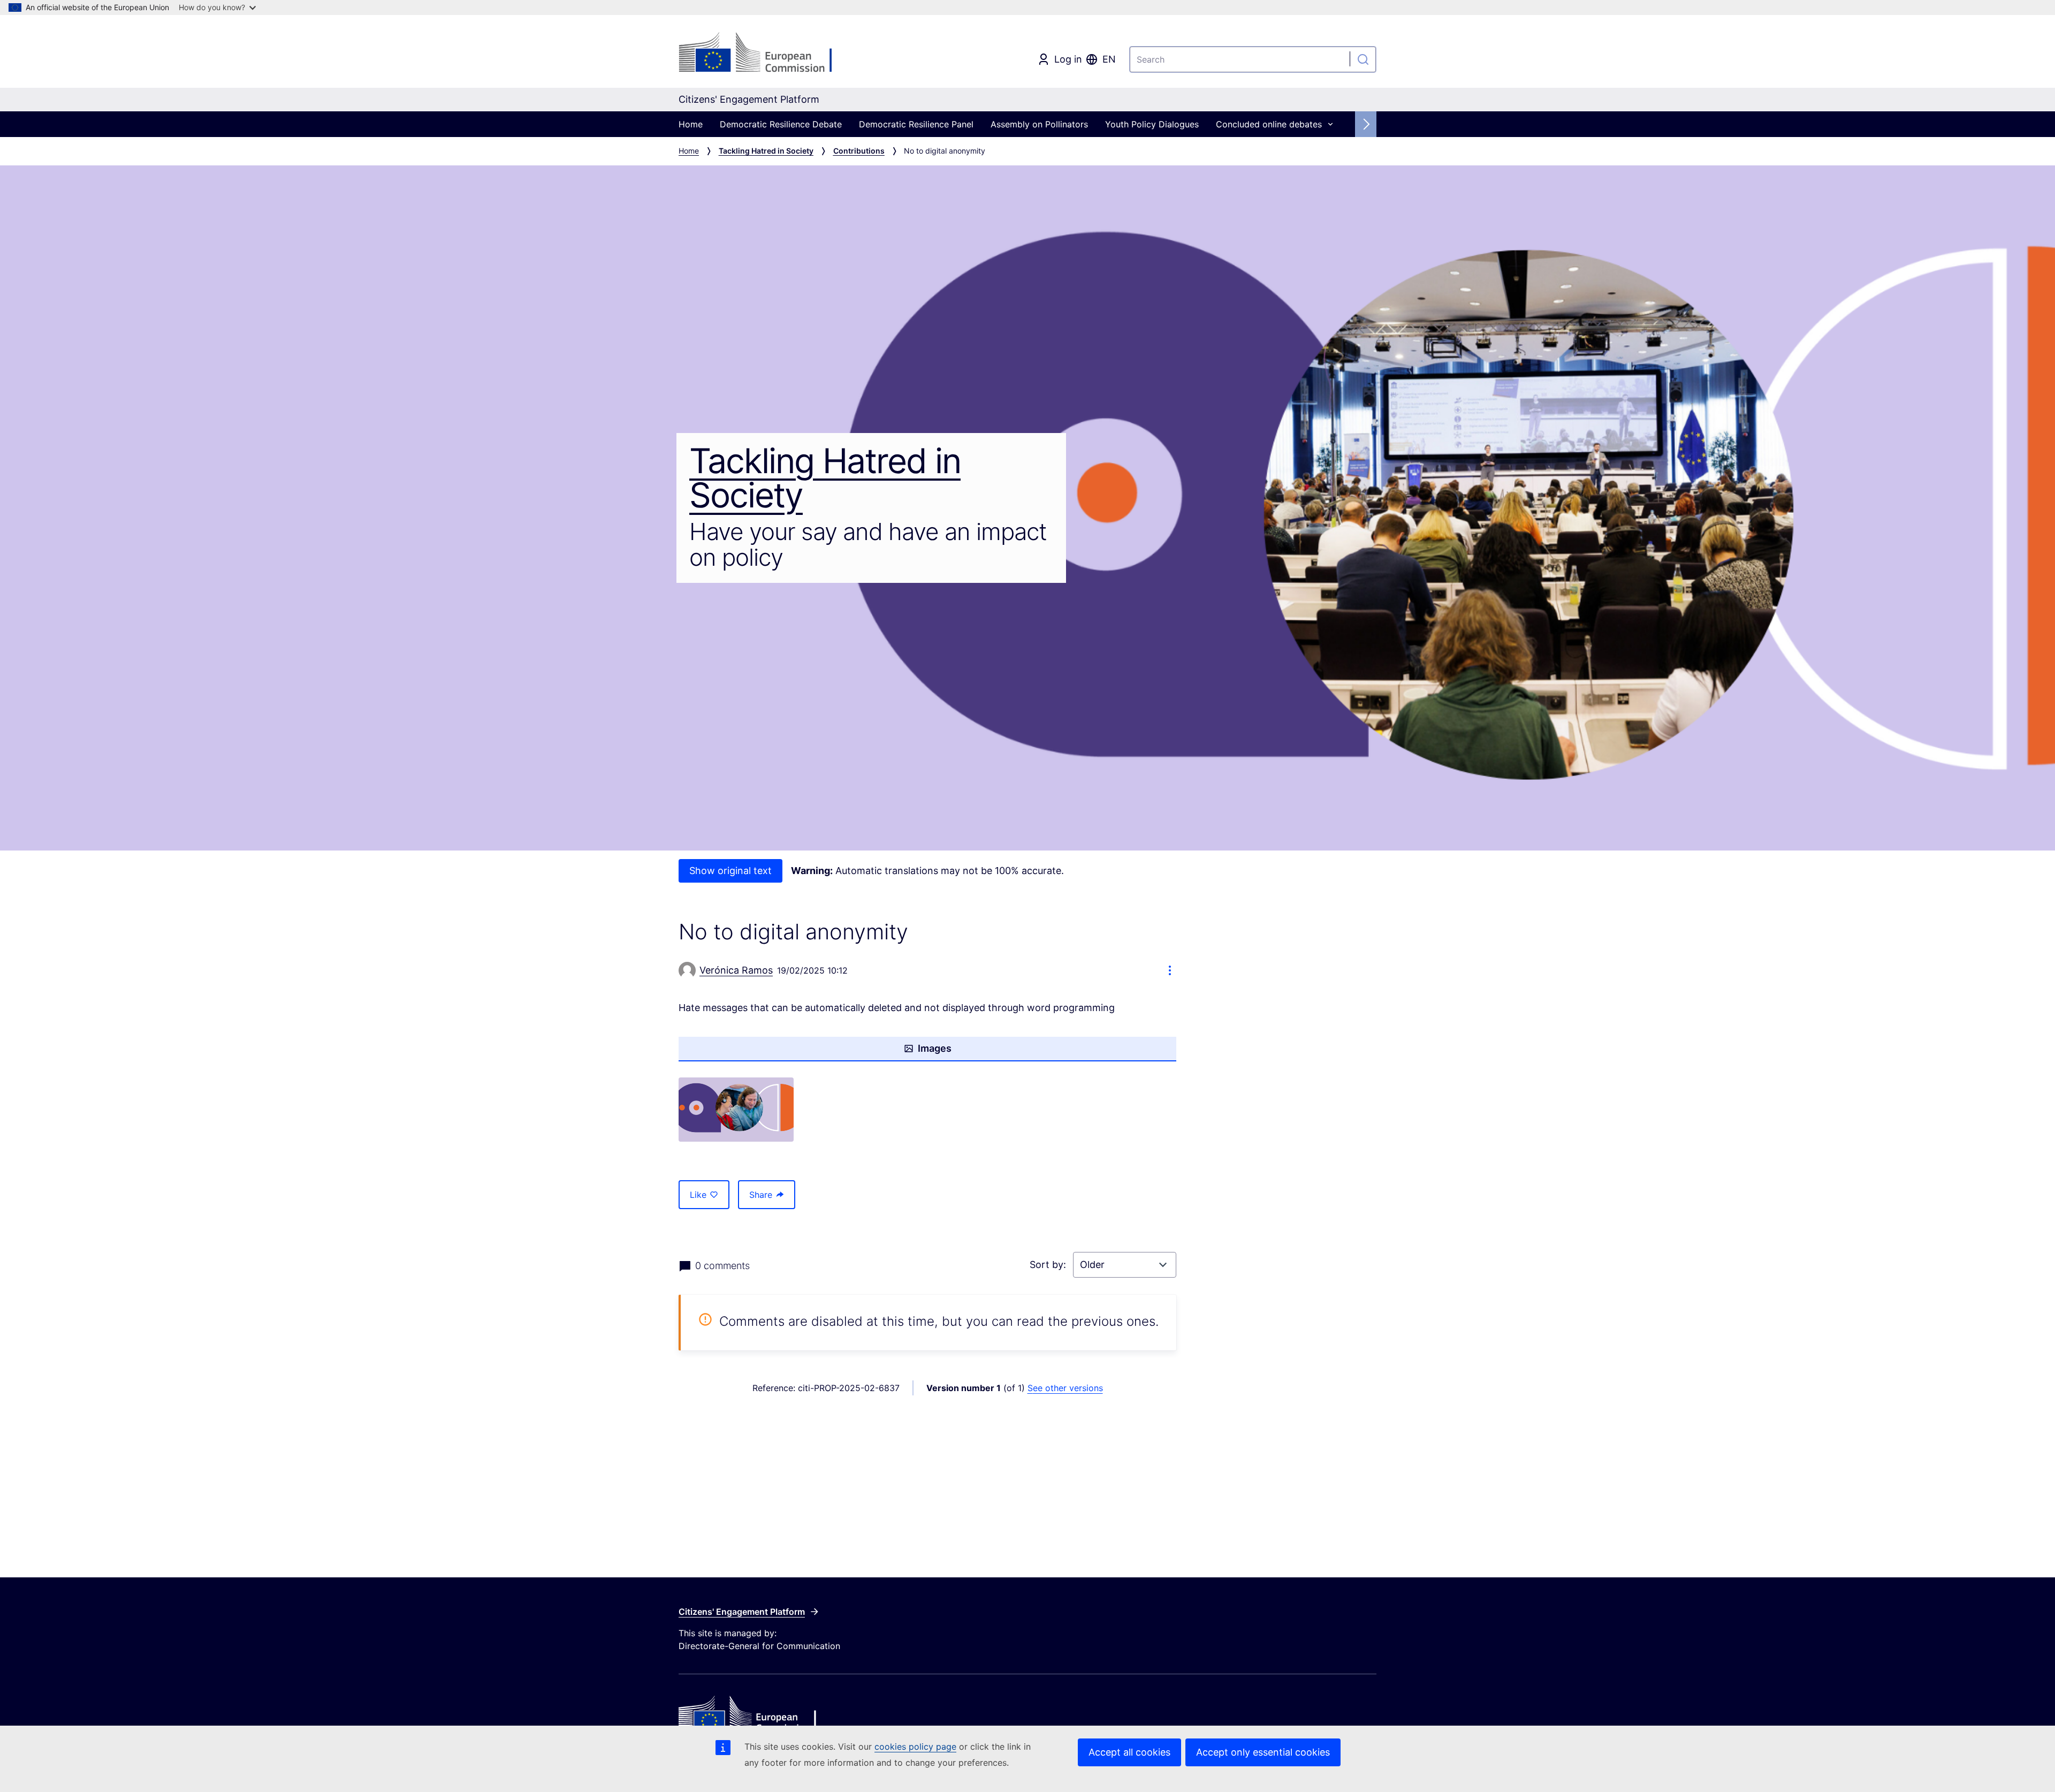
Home (691, 124)
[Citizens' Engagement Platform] (795, 1715)
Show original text (730, 871)
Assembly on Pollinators (1039, 124)
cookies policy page (915, 1747)
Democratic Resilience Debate (781, 124)
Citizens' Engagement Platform (742, 1612)
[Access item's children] (1330, 124)
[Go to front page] (765, 54)
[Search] (1363, 59)
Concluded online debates (1269, 124)
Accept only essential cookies (1263, 1752)
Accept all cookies (1129, 1752)
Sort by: (1049, 1265)
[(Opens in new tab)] (736, 1110)
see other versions (1065, 1388)
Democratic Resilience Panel (916, 124)
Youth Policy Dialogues (1152, 124)
